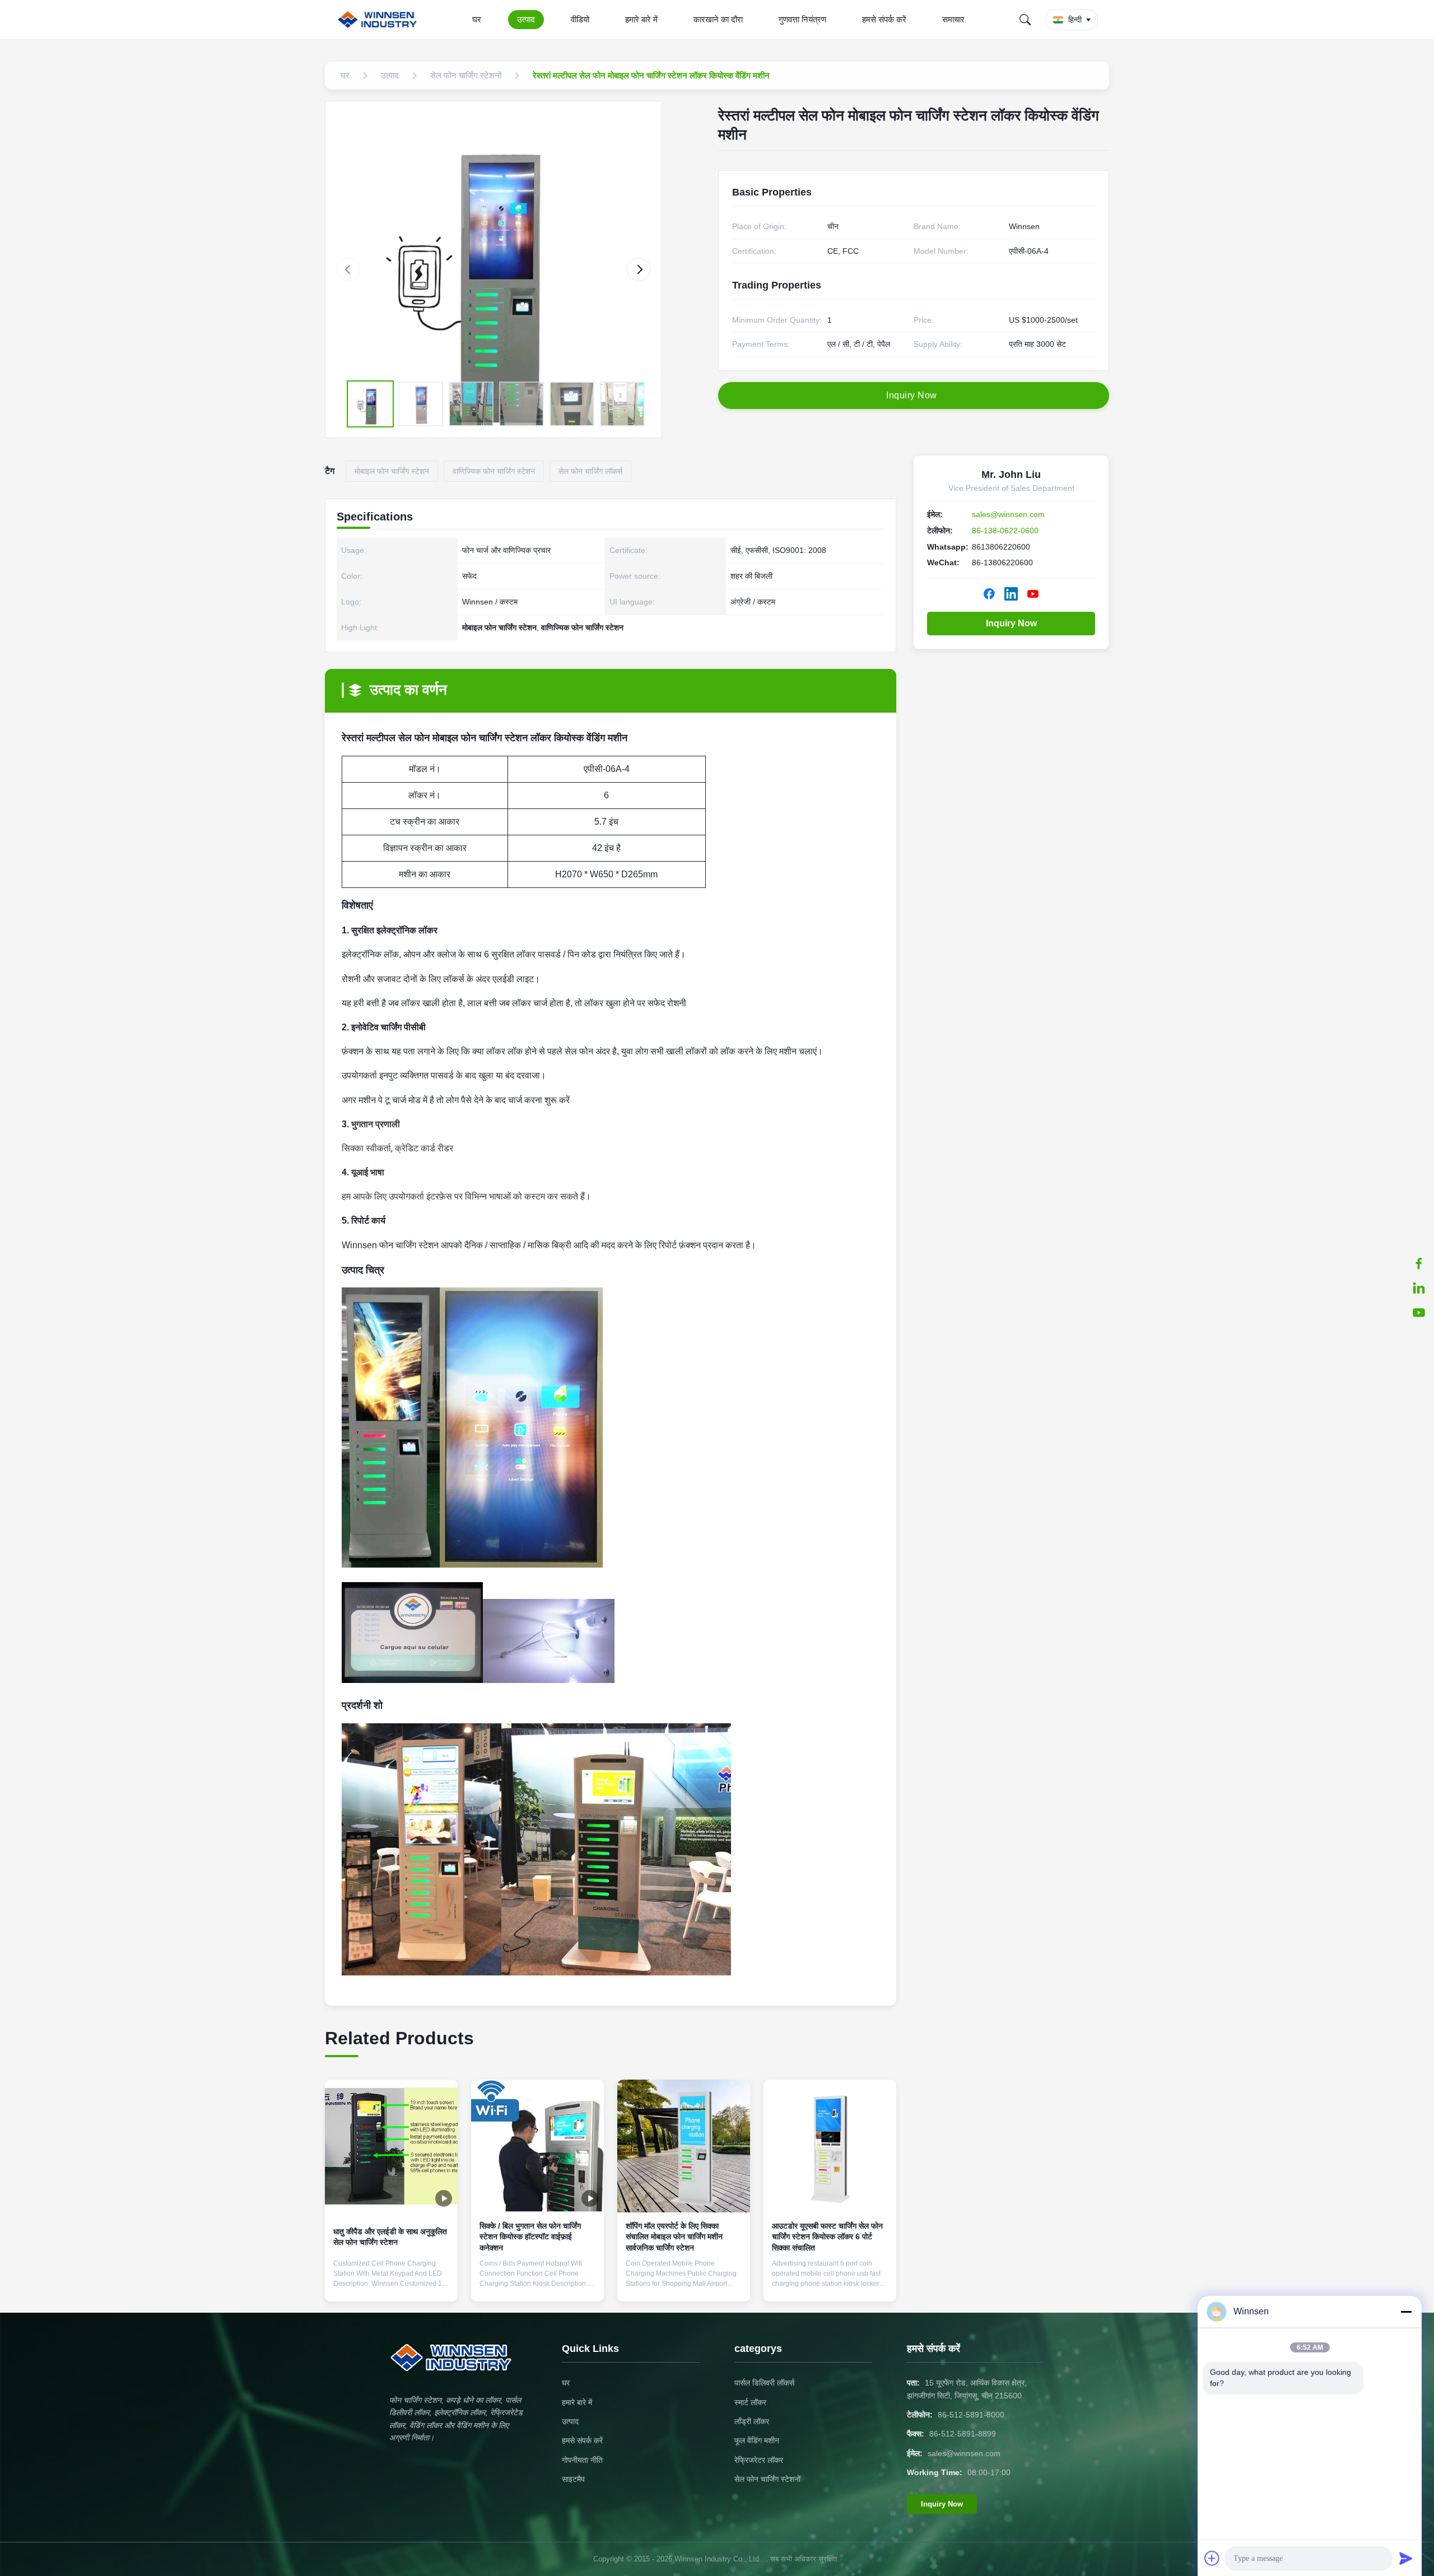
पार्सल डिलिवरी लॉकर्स (764, 2383)
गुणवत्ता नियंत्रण (802, 19)
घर (477, 19)
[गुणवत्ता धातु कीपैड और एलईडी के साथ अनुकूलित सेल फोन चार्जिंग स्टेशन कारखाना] (391, 2146)
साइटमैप (573, 2479)
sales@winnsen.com (1008, 514)
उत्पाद (526, 19)
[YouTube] (1419, 1313)
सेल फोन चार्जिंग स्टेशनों (767, 2479)
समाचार (953, 19)
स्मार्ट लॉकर (750, 2402)
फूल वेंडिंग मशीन (757, 2440)
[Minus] (1406, 2312)
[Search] (1025, 20)
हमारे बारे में (641, 19)
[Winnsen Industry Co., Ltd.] (380, 20)
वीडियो (580, 19)
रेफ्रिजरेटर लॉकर (759, 2460)
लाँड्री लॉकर (752, 2421)
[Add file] (1212, 2558)
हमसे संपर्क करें (884, 19)
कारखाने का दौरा (718, 19)
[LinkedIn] (1419, 1288)
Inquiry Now (1011, 623)
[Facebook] (1419, 1263)
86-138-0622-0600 (1005, 531)
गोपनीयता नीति (582, 2460)
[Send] (1406, 2558)
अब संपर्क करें (391, 2284)
